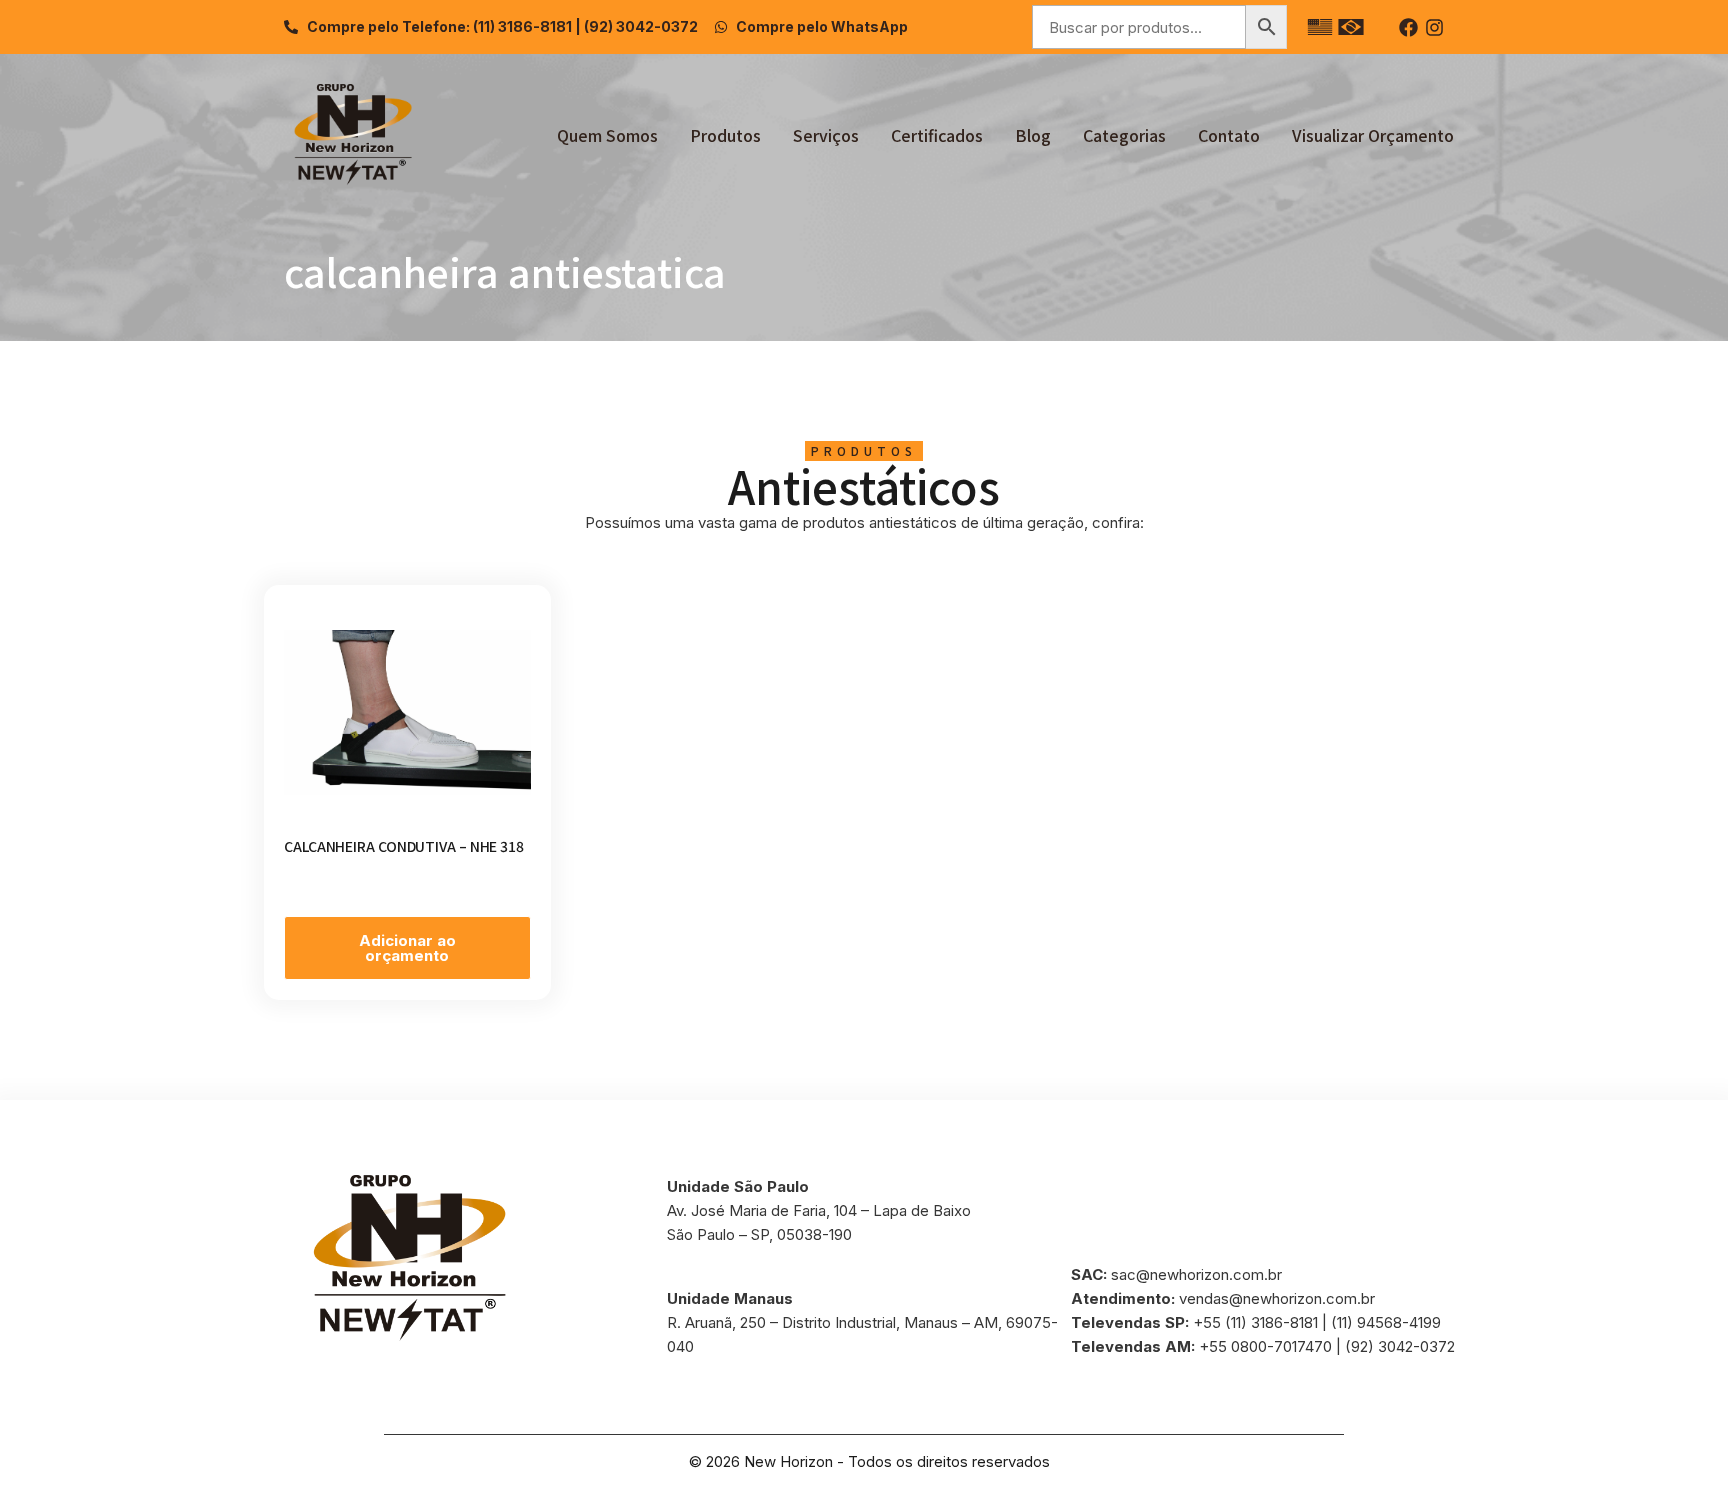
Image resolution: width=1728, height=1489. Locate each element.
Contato (1229, 135)
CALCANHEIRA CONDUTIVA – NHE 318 (404, 846)
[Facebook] (1408, 27)
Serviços (826, 135)
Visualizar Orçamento (1373, 135)
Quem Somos (607, 135)
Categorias (1124, 135)
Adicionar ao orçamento (407, 948)
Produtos (725, 135)
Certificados (937, 135)
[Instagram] (1434, 27)
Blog (1033, 135)
